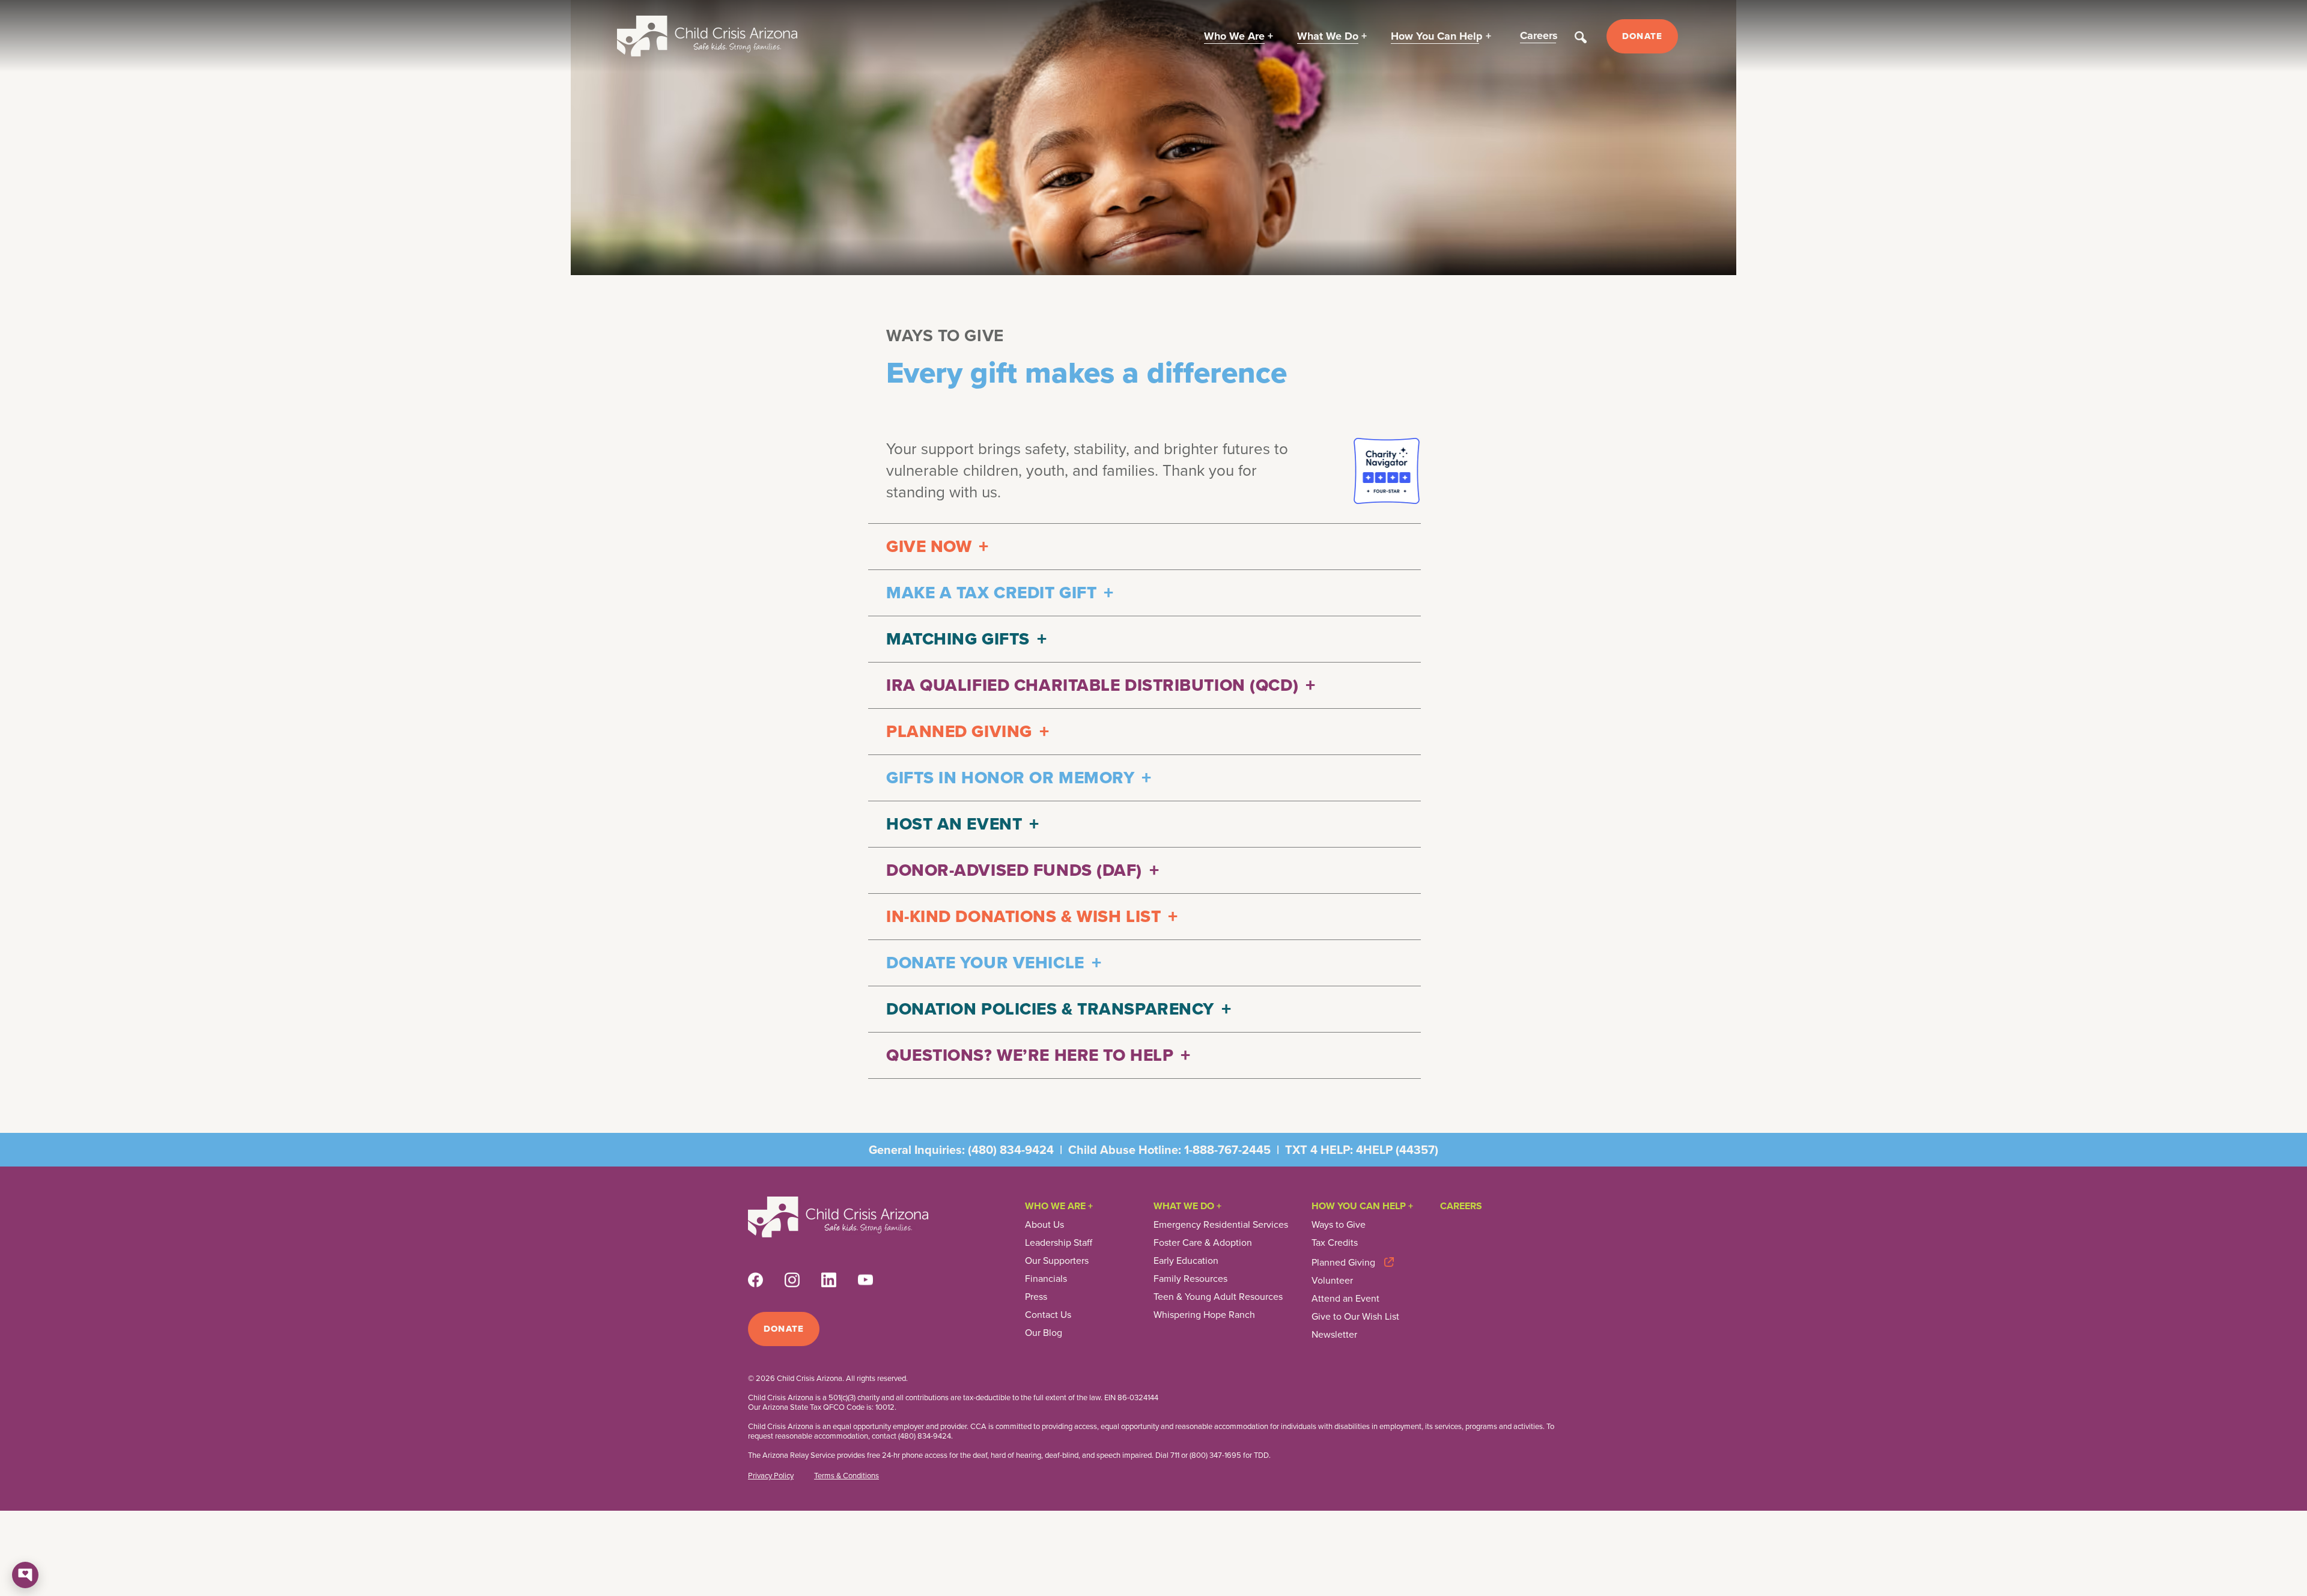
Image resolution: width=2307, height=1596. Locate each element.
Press (1036, 1297)
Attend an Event (1345, 1299)
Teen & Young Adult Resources (1218, 1297)
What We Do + (1187, 1206)
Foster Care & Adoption (1203, 1243)
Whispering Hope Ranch (1204, 1315)
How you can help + (1362, 1206)
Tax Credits (1335, 1243)
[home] (707, 36)
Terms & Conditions (847, 1476)
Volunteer (1332, 1281)
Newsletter (1334, 1335)
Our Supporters (1057, 1261)
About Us (1044, 1225)
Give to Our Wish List (1355, 1317)
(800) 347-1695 (1215, 1455)
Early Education (1186, 1261)
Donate (1642, 36)
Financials (1046, 1279)
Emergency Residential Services (1221, 1225)
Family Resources (1190, 1279)
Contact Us (1048, 1315)
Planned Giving (1343, 1262)
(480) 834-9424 (1011, 1150)
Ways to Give (1339, 1225)
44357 (1417, 1150)
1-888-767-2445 (1227, 1150)
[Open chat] (25, 1575)
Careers (1461, 1206)
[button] (1239, 36)
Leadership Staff (1059, 1243)
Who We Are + (1059, 1206)
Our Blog (1044, 1333)
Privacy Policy (771, 1476)
